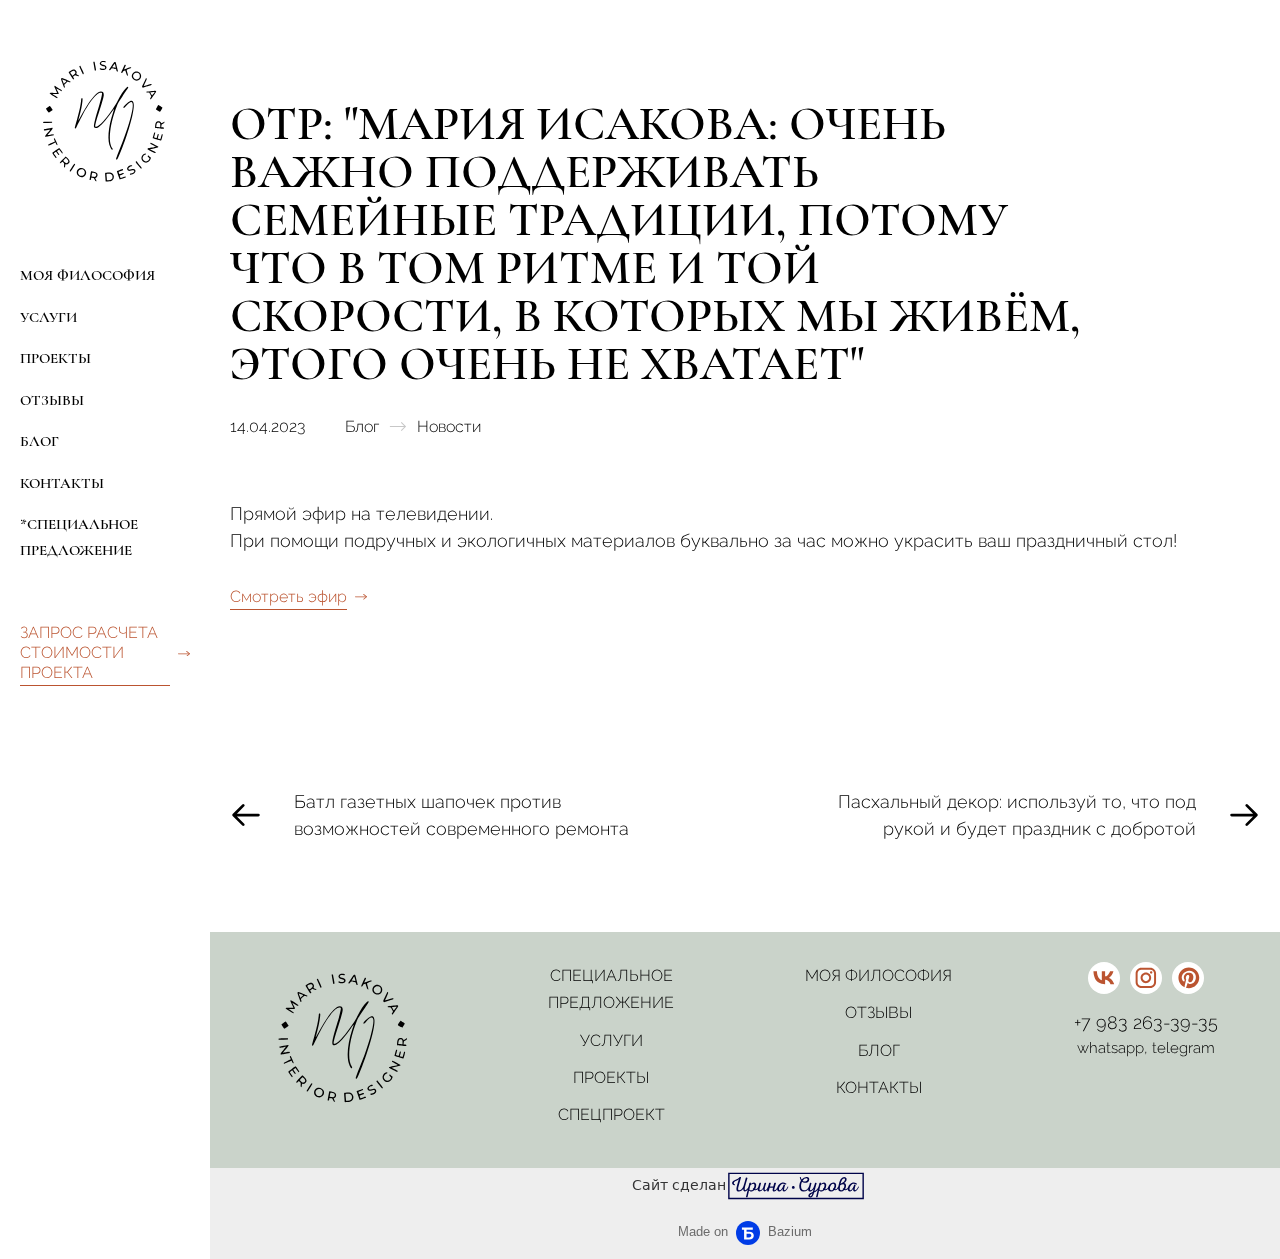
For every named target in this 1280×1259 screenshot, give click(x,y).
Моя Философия (878, 975)
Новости (449, 426)
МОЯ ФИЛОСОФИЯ (87, 275)
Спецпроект (611, 1114)
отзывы (878, 1012)
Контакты (879, 1087)
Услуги (611, 1040)
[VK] (1104, 978)
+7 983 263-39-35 (1146, 1022)
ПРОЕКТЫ (55, 358)
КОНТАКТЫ (62, 483)
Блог (362, 426)
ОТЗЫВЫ (52, 400)
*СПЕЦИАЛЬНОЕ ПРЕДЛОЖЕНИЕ (79, 537)
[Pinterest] (1188, 978)
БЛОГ (39, 441)
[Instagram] (1146, 978)
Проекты (611, 1077)
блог (879, 1050)
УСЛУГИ (48, 317)
